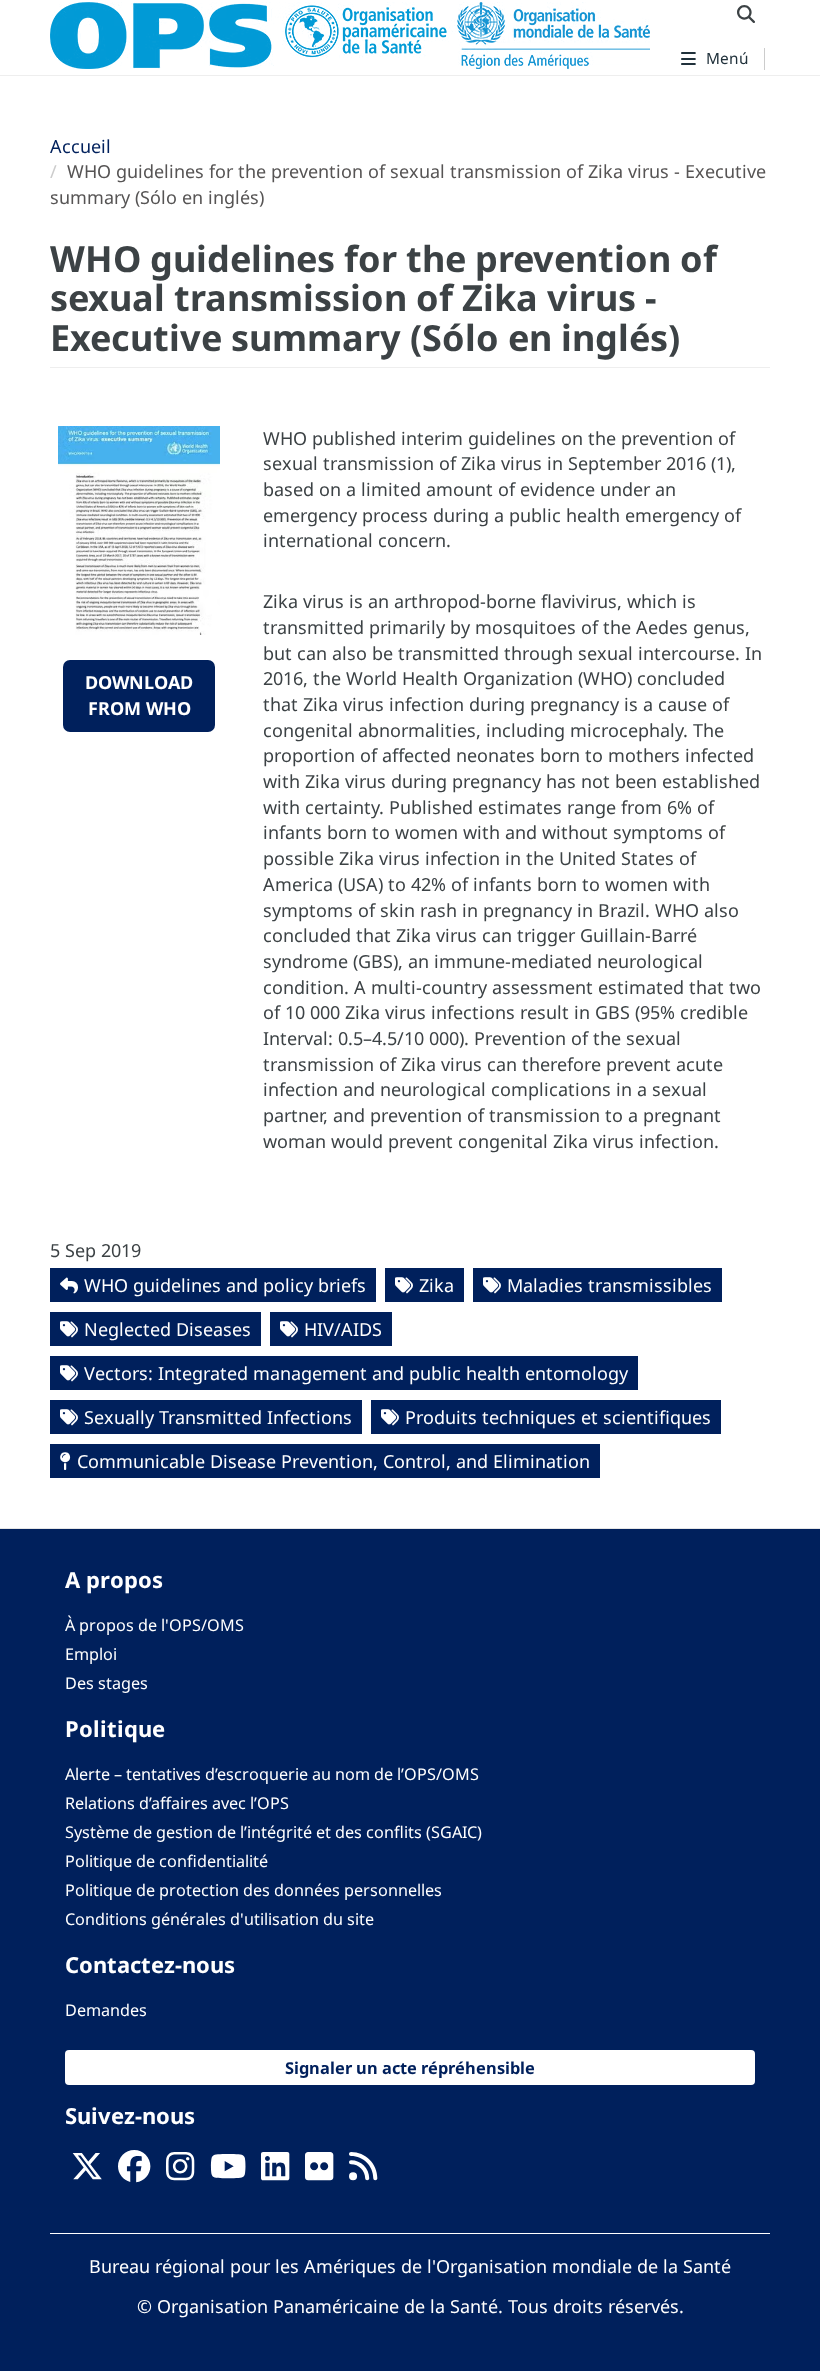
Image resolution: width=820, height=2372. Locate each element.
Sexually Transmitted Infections (218, 1417)
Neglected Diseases (167, 1329)
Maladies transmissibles (609, 1285)
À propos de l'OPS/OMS (154, 1625)
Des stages (106, 1683)
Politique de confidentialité (166, 1861)
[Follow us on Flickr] (319, 2172)
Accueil (80, 146)
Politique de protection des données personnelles (253, 1890)
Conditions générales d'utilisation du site (219, 1919)
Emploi (91, 1654)
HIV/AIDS (343, 1329)
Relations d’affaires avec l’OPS (177, 1803)
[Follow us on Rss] (363, 2172)
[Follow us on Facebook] (134, 2172)
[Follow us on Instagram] (180, 2172)
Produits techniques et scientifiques (558, 1417)
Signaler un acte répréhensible (410, 2067)
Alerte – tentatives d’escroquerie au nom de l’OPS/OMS (272, 1774)
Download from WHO (139, 695)
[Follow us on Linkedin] (275, 2172)
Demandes (106, 2010)
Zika (436, 1285)
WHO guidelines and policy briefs (225, 1285)
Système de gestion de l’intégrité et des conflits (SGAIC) (273, 1832)
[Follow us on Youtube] (228, 2172)
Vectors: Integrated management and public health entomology (356, 1373)
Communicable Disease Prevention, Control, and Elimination (333, 1461)
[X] (87, 2172)
